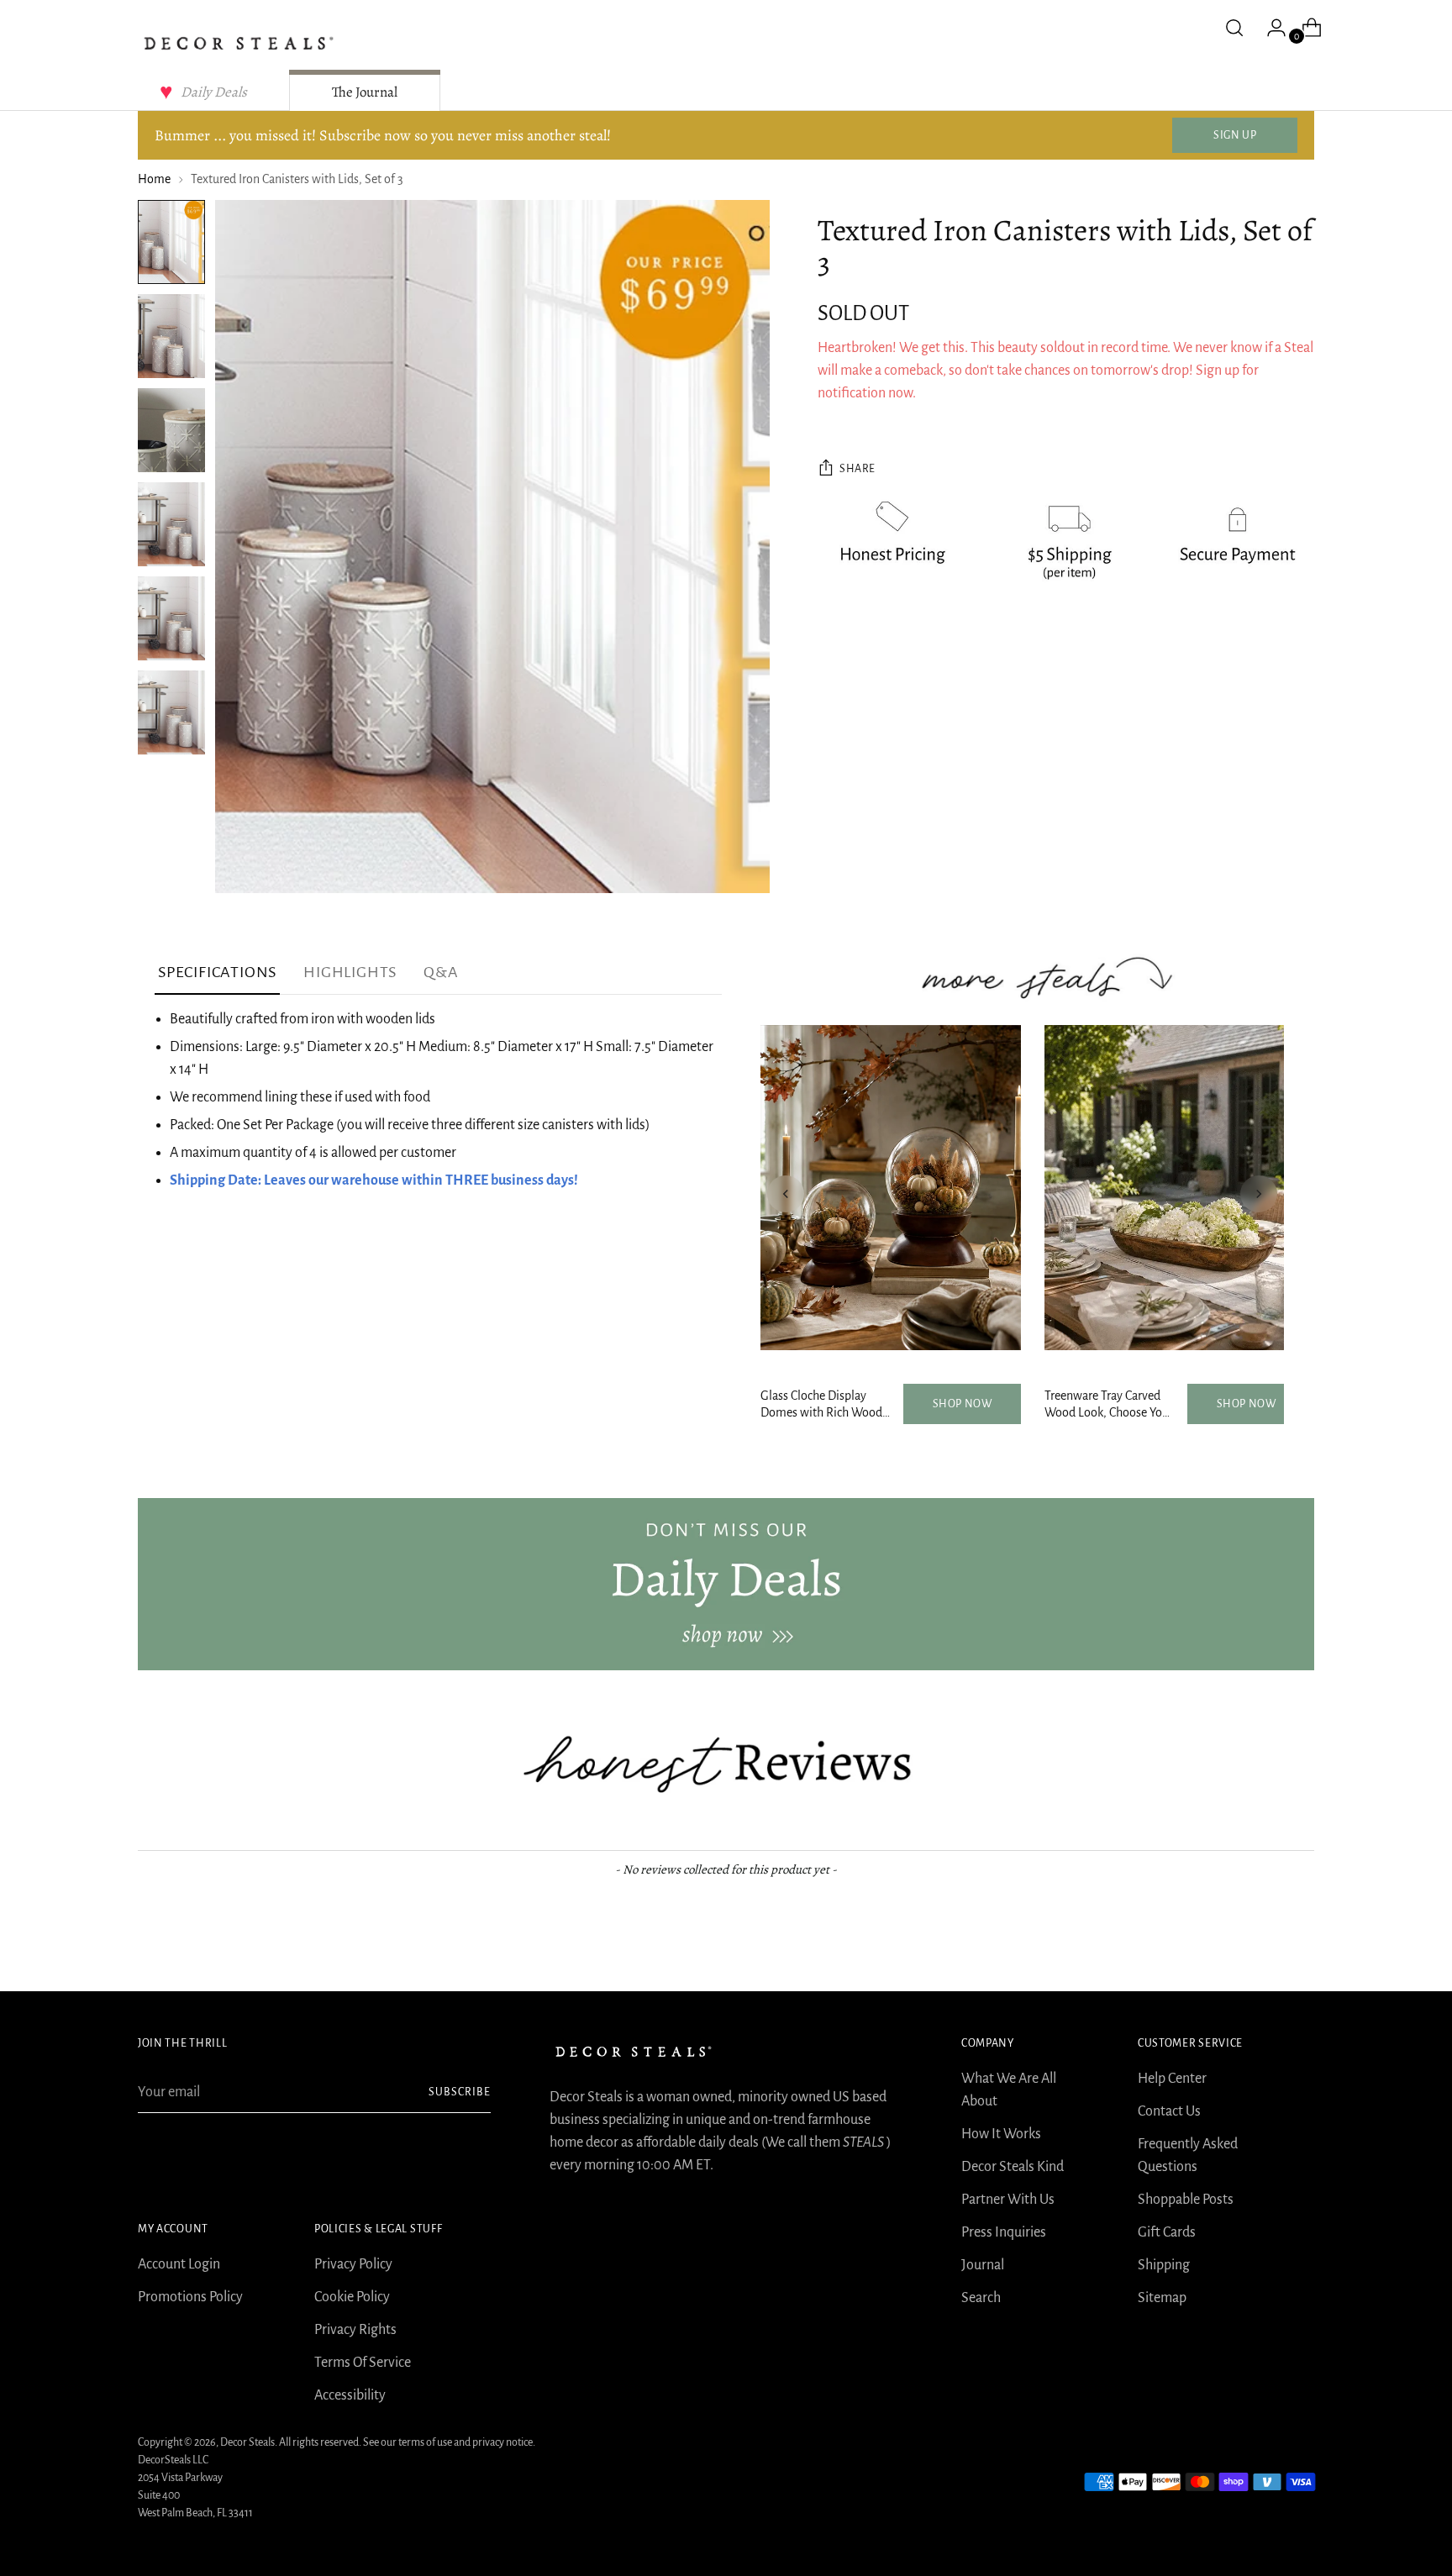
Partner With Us (1008, 2200)
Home (154, 179)
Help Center (1172, 2079)
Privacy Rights (355, 2330)
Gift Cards (1167, 2232)
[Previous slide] (786, 1194)
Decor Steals (247, 2442)
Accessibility (350, 2395)
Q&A (441, 972)
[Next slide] (1259, 1194)
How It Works (1001, 2134)
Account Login (179, 2264)
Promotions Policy (190, 2297)
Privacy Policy (353, 2264)
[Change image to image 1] (171, 242)
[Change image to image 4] (171, 524)
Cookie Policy (352, 2297)
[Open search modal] (1234, 28)
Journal (983, 2265)
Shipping (1164, 2265)
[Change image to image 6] (171, 712)
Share (858, 470)
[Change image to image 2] (171, 336)
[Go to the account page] (1270, 28)
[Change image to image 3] (171, 430)
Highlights (350, 972)
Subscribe (460, 2092)
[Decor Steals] (239, 43)
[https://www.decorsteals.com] (726, 1584)
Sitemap (1162, 2298)
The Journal (365, 92)
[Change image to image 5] (171, 618)
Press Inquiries (1004, 2232)
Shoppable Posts (1186, 2200)
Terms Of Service (363, 2363)
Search (981, 2298)
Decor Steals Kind (1013, 2167)
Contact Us (1169, 2111)
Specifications (217, 972)
